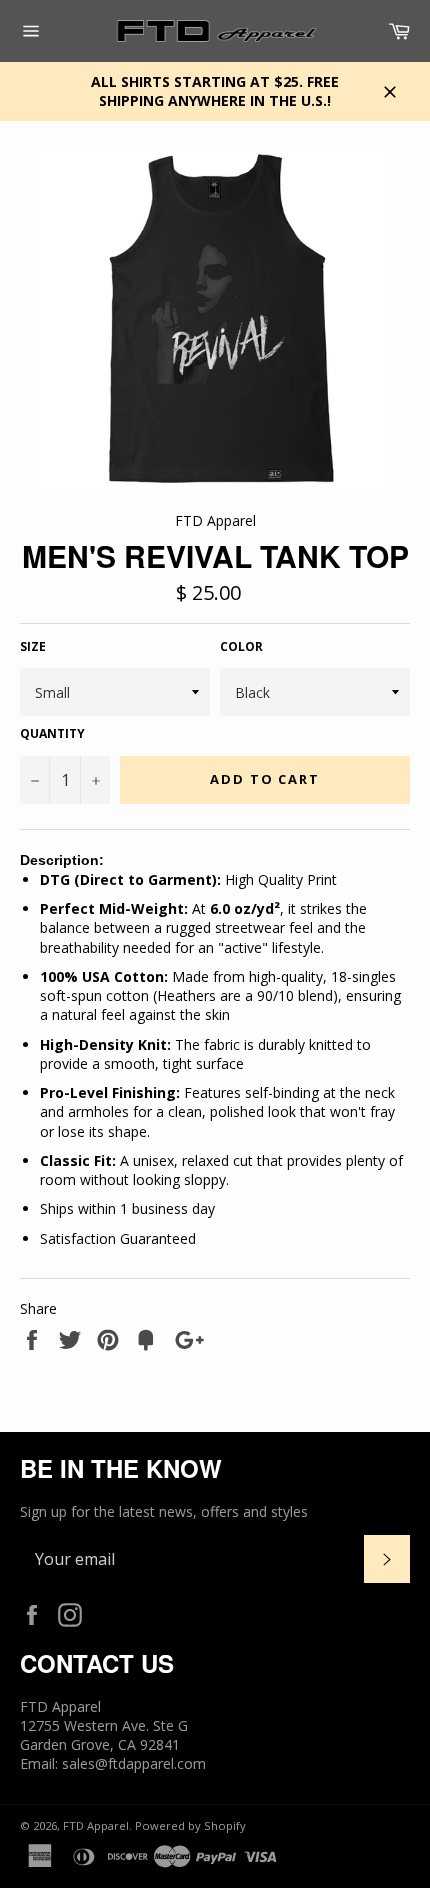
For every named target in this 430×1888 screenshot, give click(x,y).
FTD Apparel (96, 1825)
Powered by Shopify (190, 1825)
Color (241, 647)
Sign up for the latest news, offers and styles (164, 1511)
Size (33, 647)
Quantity (52, 734)
